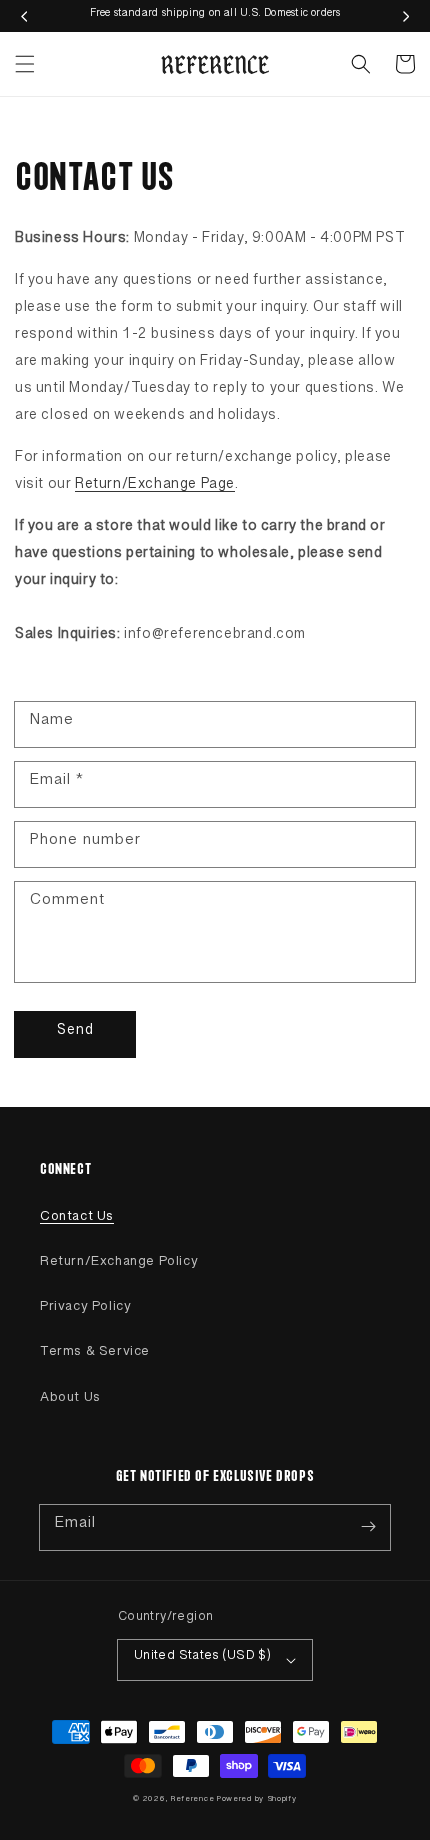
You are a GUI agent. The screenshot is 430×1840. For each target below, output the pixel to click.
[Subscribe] (368, 1527)
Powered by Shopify (257, 1801)
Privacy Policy (85, 1310)
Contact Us (77, 1220)
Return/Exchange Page (155, 488)
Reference (194, 1801)
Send (75, 1034)
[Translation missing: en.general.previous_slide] (24, 16)
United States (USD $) (202, 1659)
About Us (70, 1401)
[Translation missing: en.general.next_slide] (406, 16)
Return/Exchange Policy (119, 1265)
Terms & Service (95, 1355)
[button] (25, 64)
